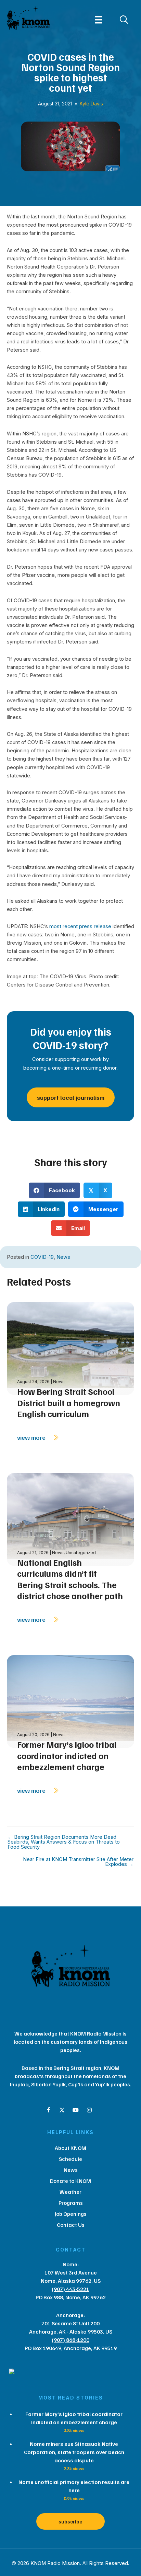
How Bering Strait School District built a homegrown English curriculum (69, 1403)
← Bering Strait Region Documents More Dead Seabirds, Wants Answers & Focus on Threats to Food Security (64, 1842)
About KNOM (70, 2148)
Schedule (70, 2159)
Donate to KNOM (70, 2181)
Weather (70, 2192)
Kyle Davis (91, 104)
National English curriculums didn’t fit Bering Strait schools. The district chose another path (70, 1579)
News (63, 1257)
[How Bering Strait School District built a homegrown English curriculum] (70, 1348)
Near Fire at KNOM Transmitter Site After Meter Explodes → (78, 1862)
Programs (71, 2203)
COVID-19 (42, 1257)
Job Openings (71, 2214)
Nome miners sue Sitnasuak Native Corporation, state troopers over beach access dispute (74, 2452)
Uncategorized (81, 1553)
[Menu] (99, 20)
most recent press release (80, 926)
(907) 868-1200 (70, 2340)
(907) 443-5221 (70, 2289)
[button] (48, 2110)
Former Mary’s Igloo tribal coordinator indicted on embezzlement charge (67, 1756)
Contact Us (71, 2225)
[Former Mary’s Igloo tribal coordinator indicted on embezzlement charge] (70, 1701)
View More (32, 1437)
